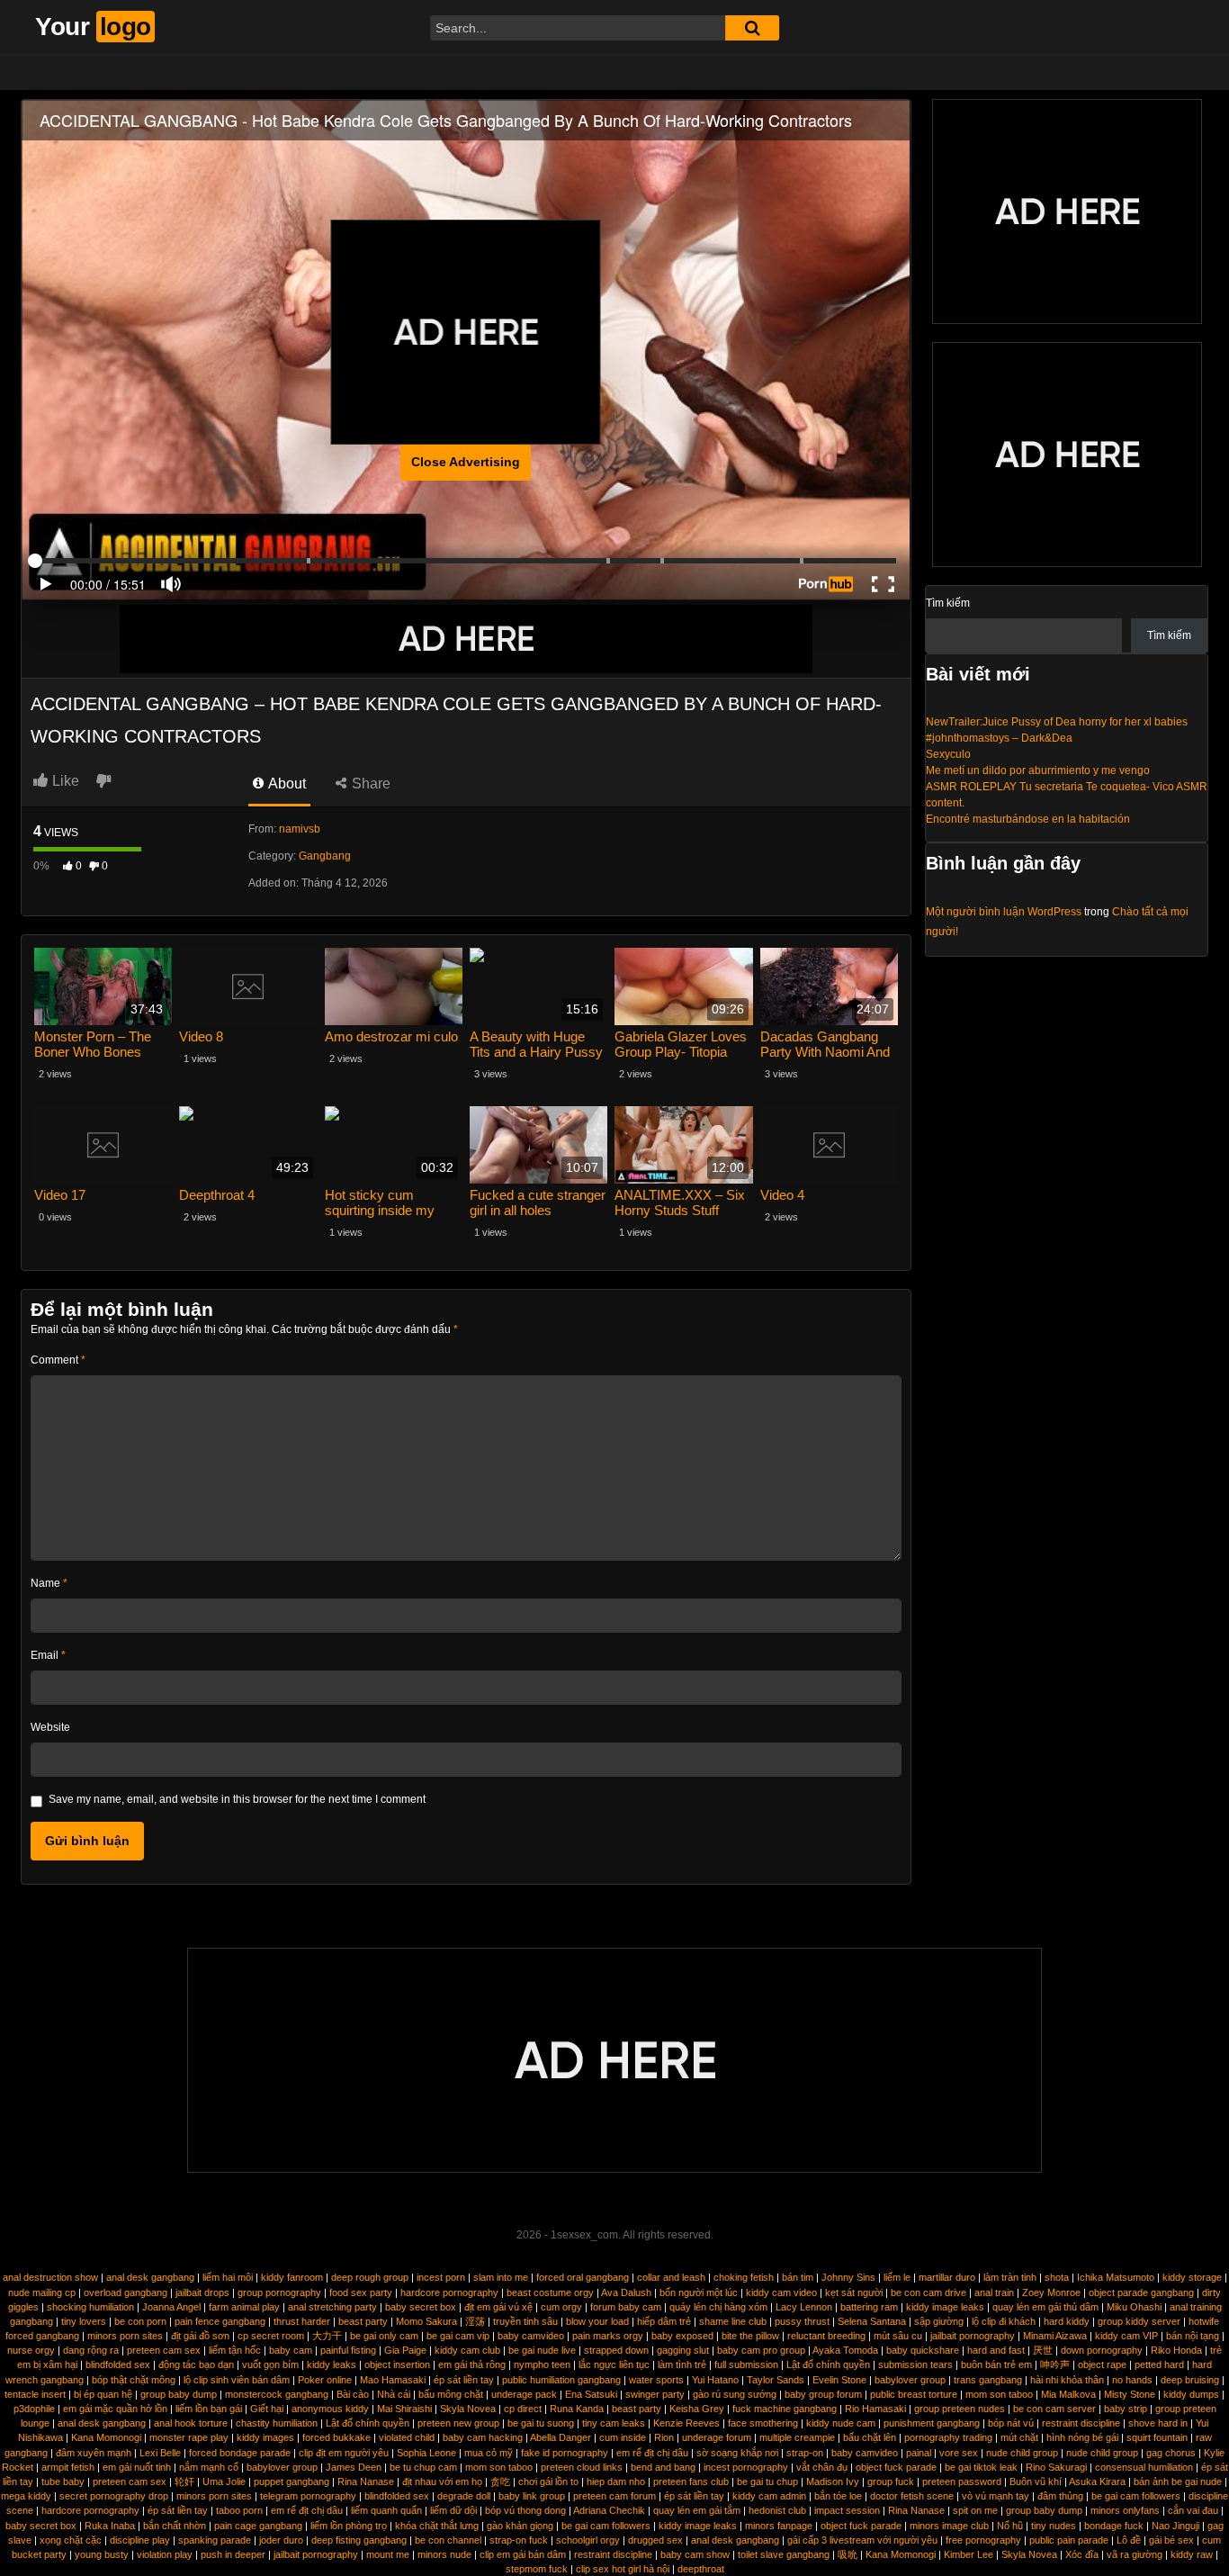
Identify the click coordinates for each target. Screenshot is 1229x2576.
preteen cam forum (614, 2496)
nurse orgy (31, 2350)
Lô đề (1129, 2540)
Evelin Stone (839, 2380)
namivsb (300, 829)
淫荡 (475, 2321)
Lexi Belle (160, 2453)
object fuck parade (896, 2467)
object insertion (397, 2364)
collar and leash (671, 2277)
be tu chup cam (423, 2467)
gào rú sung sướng (735, 2394)
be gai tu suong (541, 2423)
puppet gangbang (292, 2481)
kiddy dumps (1191, 2394)
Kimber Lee (969, 2554)
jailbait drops (202, 2292)
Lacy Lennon (804, 2307)
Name (49, 1583)
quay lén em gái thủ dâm (1045, 2307)
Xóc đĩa (1082, 2554)
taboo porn (239, 2510)
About (286, 784)
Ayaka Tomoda (845, 2350)
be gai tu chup (767, 2481)
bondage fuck (1114, 2526)
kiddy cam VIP (1126, 2336)
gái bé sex (1171, 2540)
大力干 (327, 2336)
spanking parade (215, 2540)
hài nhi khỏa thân (1067, 2380)
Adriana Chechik (609, 2510)
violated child (407, 2437)
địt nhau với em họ (442, 2481)
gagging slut (683, 2350)
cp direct (523, 2409)
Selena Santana (872, 2321)
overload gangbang (126, 2292)
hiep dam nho (616, 2481)
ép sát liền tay (464, 2380)
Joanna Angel (171, 2307)
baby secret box (421, 2307)
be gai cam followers (1136, 2496)
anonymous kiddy (330, 2409)
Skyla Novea (468, 2409)
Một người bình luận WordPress (1004, 912)
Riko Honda (1176, 2350)
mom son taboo (999, 2394)
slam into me (501, 2277)
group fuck (891, 2481)
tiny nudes (1054, 2526)
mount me (388, 2554)
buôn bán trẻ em (996, 2364)
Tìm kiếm (948, 603)
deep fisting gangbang (359, 2540)
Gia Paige (405, 2350)
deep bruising (1190, 2380)
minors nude (444, 2554)
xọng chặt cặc (71, 2540)
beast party (363, 2321)
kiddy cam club (467, 2350)
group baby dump (179, 2394)
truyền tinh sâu (525, 2321)
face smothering (763, 2423)
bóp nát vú (1011, 2423)
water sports (656, 2380)
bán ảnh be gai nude (1178, 2481)
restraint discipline (1081, 2423)
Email (48, 1655)
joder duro (281, 2540)
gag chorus (1171, 2453)
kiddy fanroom (292, 2277)
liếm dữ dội (453, 2510)
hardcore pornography (449, 2292)
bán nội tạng (1193, 2336)
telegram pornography (308, 2496)
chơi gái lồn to (548, 2481)
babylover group (910, 2380)
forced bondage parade (240, 2453)
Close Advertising (466, 462)
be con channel (448, 2540)
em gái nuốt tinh (137, 2467)
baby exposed (682, 2336)
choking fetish (744, 2277)
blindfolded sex (118, 2364)
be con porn (140, 2321)
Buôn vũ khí (1036, 2481)
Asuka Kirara (1097, 2481)
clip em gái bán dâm (523, 2554)
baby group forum (823, 2394)
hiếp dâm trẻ (664, 2321)
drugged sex (655, 2540)
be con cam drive (928, 2292)
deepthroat (701, 2569)
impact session (847, 2510)
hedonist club (777, 2510)
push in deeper (233, 2554)
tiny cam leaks (614, 2423)
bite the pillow (750, 2336)
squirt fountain (1157, 2437)
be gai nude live (542, 2350)
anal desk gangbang (150, 2277)
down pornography (1102, 2350)
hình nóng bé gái (1082, 2437)
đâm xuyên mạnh (94, 2453)
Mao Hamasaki (393, 2380)
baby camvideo (531, 2336)
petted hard (1159, 2364)
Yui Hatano (715, 2380)
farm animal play (244, 2307)
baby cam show (695, 2554)
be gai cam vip (458, 2336)
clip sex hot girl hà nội (623, 2569)
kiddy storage (1192, 2277)
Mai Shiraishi (404, 2409)
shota (1057, 2277)
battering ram (869, 2307)
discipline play (140, 2540)
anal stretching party (332, 2307)
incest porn (441, 2277)
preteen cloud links (582, 2467)
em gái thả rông (472, 2364)
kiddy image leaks (945, 2307)
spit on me (975, 2510)
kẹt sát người (854, 2292)
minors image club (949, 2526)
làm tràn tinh (1010, 2277)
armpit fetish (68, 2467)
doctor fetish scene (912, 2496)
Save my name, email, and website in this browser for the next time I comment (237, 1799)
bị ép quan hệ (103, 2394)
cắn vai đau (1193, 2510)
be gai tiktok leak (981, 2467)
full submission (746, 2364)
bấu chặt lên (870, 2437)
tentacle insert (35, 2394)
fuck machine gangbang (785, 2409)
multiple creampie (797, 2437)
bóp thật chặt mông (134, 2380)
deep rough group (370, 2277)
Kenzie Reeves (686, 2423)
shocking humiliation (90, 2307)
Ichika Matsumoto (1116, 2277)
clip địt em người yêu (344, 2453)
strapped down (616, 2350)
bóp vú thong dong (525, 2510)
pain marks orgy (608, 2336)
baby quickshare (923, 2350)
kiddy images (265, 2437)
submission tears (915, 2364)
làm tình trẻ (682, 2364)
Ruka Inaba (110, 2526)
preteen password (962, 2481)
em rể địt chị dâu (652, 2453)
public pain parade (1069, 2540)
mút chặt (1019, 2437)
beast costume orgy (550, 2292)
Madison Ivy (833, 2481)
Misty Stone (1130, 2394)
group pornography (279, 2292)
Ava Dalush (626, 2292)
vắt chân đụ (822, 2467)
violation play (165, 2554)
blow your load (597, 2321)
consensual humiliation (1144, 2467)
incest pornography (746, 2467)
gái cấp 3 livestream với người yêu (862, 2540)
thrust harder (302, 2321)
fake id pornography (565, 2453)
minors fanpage (779, 2526)
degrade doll (464, 2496)
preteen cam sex (164, 2350)
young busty (102, 2554)
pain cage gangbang (258, 2526)
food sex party (361, 2292)
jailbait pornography (973, 2336)
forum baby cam (626, 2307)
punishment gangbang (932, 2423)
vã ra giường (1135, 2554)
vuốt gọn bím (270, 2364)
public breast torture (914, 2394)
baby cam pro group (761, 2350)
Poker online (325, 2380)
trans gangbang (988, 2380)
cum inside (623, 2437)
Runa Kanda (577, 2409)
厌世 (1043, 2350)
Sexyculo (948, 754)
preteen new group (458, 2423)
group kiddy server (1139, 2321)
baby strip (1126, 2409)
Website (50, 1727)
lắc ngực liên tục (614, 2364)
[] (752, 28)
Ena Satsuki (591, 2394)
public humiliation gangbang (561, 2380)
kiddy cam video (781, 2292)
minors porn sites (125, 2336)
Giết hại (267, 2409)
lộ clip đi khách (1004, 2321)
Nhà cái (394, 2394)
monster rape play (189, 2437)
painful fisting (348, 2350)
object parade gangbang (1141, 2292)
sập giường (939, 2321)
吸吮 (848, 2554)
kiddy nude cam (841, 2423)
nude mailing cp (42, 2292)
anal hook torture (191, 2423)
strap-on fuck (519, 2540)
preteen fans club (691, 2481)
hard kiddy (1067, 2321)
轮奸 (184, 2481)
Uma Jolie (224, 2481)
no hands (1132, 2380)
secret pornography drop (114, 2496)
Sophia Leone (426, 2453)
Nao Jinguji (1175, 2526)
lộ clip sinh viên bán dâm (237, 2380)
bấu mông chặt (451, 2394)
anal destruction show (50, 2277)
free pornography (983, 2540)
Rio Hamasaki (875, 2409)
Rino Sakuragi (1056, 2467)
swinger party (655, 2394)
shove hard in (1158, 2423)
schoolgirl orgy (588, 2540)
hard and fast (996, 2350)
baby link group (532, 2496)
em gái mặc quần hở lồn (115, 2409)
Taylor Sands (776, 2380)
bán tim (798, 2277)
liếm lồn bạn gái (209, 2409)
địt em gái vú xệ (498, 2307)
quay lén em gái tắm (697, 2510)
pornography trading (948, 2437)
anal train (994, 2292)
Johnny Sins (848, 2277)
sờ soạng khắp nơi (737, 2453)
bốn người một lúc (699, 2292)
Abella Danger (561, 2437)
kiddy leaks (332, 2364)
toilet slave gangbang (784, 2554)
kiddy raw (1192, 2554)
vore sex (959, 2453)
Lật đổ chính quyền (828, 2364)
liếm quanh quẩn (386, 2510)
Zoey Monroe (1051, 2292)
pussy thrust (802, 2321)
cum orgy (561, 2307)
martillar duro (947, 2277)
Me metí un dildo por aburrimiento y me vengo (1038, 770)
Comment (58, 1360)
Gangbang (325, 856)
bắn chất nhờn (175, 2526)
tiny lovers (84, 2321)
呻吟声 (1055, 2364)
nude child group (1022, 2453)
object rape (1102, 2364)
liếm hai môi (228, 2277)
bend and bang (663, 2467)
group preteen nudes (960, 2409)
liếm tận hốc (235, 2350)
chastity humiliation (277, 2423)
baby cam (291, 2350)
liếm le (897, 2277)
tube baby (63, 2481)
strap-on (805, 2453)
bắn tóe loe (838, 2496)
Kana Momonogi (106, 2437)
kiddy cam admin (769, 2496)
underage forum (717, 2437)
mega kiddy (26, 2496)
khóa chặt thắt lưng (437, 2526)
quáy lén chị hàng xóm (718, 2307)
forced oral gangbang (583, 2277)
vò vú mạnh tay (996, 2496)
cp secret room (271, 2336)
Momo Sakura (426, 2321)
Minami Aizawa (1055, 2336)
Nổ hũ (1010, 2526)
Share (369, 784)
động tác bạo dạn (196, 2364)
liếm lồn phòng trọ (349, 2526)
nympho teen (542, 2364)
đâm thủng (1060, 2496)
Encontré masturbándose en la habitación (1028, 819)
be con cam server (1054, 2409)
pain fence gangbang (220, 2321)
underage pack (524, 2394)
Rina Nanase (366, 2481)
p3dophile (34, 2409)
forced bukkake (336, 2437)
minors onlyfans (1125, 2510)
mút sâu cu (898, 2336)
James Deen (354, 2467)
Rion (664, 2437)
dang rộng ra (91, 2350)
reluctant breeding (826, 2336)
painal (919, 2453)
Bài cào (353, 2394)
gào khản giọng (520, 2526)
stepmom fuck (537, 2569)
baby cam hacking (483, 2437)
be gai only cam (384, 2336)
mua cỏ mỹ (489, 2453)
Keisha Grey (697, 2409)
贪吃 (500, 2481)
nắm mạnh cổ (209, 2467)
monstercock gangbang (277, 2394)
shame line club (733, 2321)
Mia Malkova (1068, 2394)
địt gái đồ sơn (200, 2336)
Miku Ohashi (1134, 2307)
